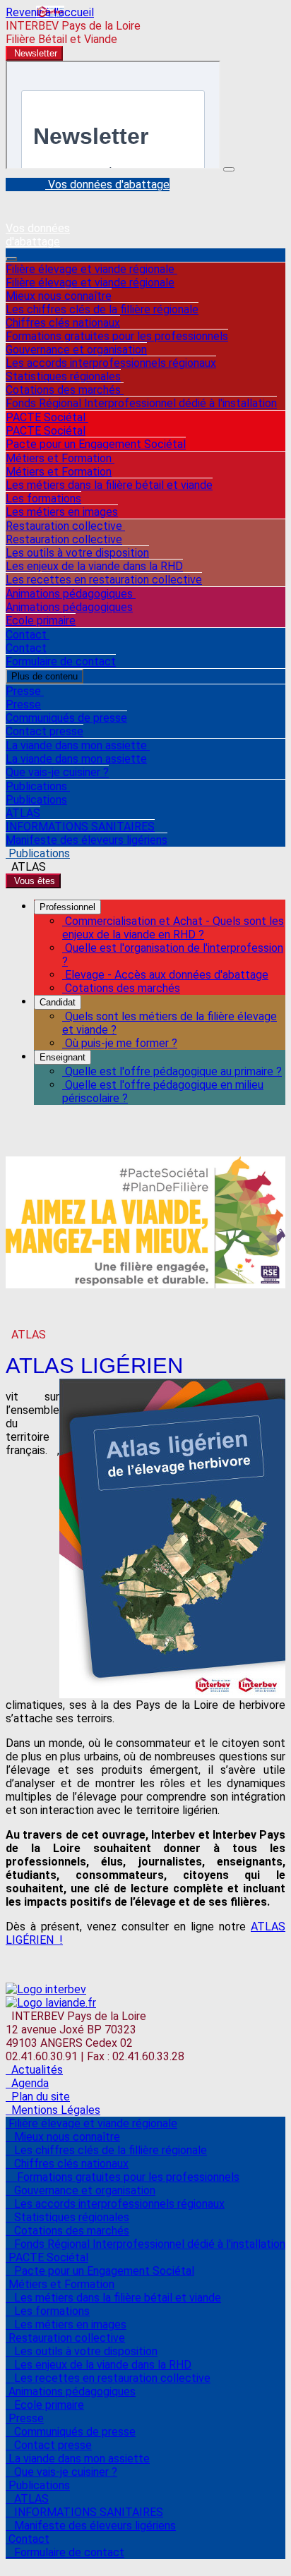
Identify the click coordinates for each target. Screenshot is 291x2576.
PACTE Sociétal (47, 417)
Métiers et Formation (60, 458)
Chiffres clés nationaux (63, 323)
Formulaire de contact (61, 661)
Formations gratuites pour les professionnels (117, 336)
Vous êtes (33, 881)
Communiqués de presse (66, 718)
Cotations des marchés (65, 390)
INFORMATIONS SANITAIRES (80, 827)
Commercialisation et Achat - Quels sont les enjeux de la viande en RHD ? (173, 928)
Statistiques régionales (63, 376)
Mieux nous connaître (59, 296)
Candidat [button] (58, 1002)
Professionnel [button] (67, 907)
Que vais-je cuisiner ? (57, 772)
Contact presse (44, 731)
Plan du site (38, 2097)
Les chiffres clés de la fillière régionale (102, 309)
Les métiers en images (62, 512)
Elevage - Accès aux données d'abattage (165, 975)
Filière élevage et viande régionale (91, 269)
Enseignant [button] (63, 1057)
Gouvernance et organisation (76, 350)
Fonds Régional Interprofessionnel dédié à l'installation (141, 403)
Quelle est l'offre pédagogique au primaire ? (172, 1071)
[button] (34, 53)
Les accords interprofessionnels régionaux (111, 363)
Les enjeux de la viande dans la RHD (94, 566)
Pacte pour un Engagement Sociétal (96, 444)
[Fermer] (229, 169)
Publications (38, 786)
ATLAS (23, 813)
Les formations (43, 498)
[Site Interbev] (46, 1989)
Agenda (27, 2083)
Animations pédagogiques (71, 594)
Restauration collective (65, 526)
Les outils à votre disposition (77, 553)
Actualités (34, 2070)
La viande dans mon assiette (78, 745)
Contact (28, 635)
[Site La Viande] (51, 2003)
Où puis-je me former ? (120, 1043)
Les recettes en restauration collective (104, 580)
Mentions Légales (53, 2110)
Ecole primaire (41, 621)
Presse (25, 691)
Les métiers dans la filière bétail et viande (109, 485)
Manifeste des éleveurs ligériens (87, 840)
